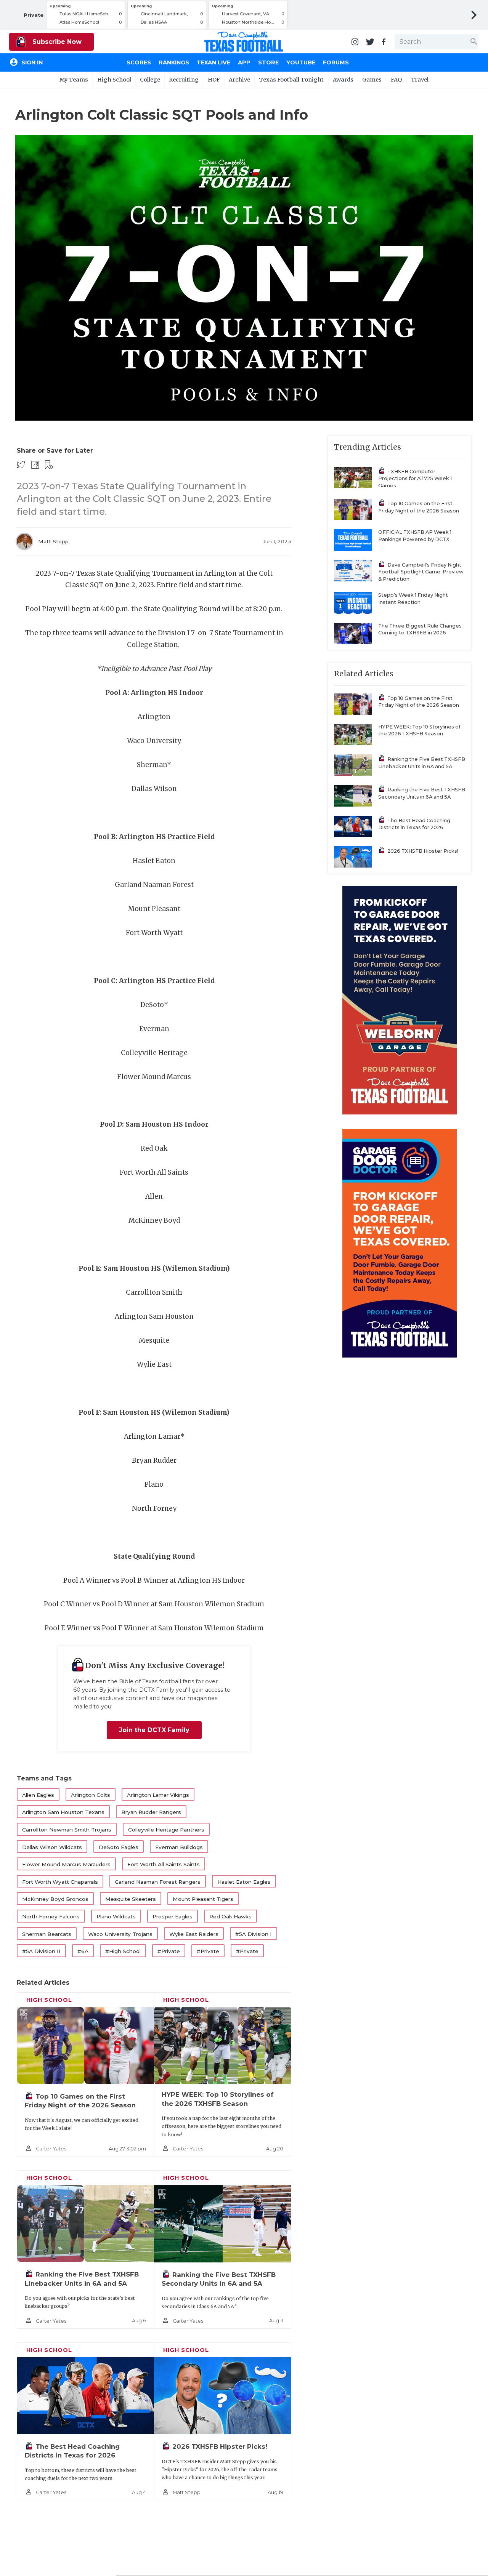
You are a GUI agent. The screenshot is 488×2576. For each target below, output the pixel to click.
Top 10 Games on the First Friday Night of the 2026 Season (419, 507)
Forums (336, 62)
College (150, 80)
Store (268, 62)
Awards (343, 80)
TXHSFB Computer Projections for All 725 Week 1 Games (415, 479)
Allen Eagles (38, 1795)
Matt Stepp (53, 541)
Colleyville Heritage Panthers (166, 1830)
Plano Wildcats (116, 1916)
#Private (169, 1951)
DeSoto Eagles (119, 1847)
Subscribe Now (56, 42)
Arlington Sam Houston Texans (63, 1812)
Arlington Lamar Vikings (158, 1795)
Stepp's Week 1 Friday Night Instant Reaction (413, 599)
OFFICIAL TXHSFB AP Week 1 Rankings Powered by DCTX (415, 536)
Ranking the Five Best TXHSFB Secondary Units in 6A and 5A (422, 793)
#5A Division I (254, 1934)
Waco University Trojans (120, 1934)
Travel (420, 80)
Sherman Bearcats (47, 1934)
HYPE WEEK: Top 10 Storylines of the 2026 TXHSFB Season (419, 730)
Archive (239, 80)
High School (114, 80)
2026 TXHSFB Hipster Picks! (220, 2446)
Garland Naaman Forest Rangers (158, 1882)
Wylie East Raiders (194, 1934)
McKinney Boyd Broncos (55, 1899)
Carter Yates (51, 2149)
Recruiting (184, 80)
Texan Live (213, 62)
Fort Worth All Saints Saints (164, 1864)
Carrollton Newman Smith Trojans (67, 1830)
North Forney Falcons (51, 1916)
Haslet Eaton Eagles (244, 1882)
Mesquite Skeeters (131, 1899)
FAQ (396, 80)
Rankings (174, 62)
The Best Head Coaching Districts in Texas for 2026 (414, 824)
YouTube (301, 62)
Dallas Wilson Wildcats (52, 1847)
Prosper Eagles (173, 1916)
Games (372, 80)
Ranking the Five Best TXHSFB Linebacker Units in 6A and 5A (422, 763)
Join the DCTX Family (154, 1730)
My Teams (74, 80)
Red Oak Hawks (230, 1916)
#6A (83, 1951)
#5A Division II (41, 1951)
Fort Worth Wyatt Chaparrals (60, 1882)
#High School (123, 1951)
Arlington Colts (91, 1795)
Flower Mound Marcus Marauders (66, 1864)
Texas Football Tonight (291, 80)
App (244, 62)
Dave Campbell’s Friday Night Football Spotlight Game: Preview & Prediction (421, 572)
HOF (214, 80)
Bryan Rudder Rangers (151, 1812)
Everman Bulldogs (179, 1847)
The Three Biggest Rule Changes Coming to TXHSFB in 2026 (420, 629)
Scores (139, 62)
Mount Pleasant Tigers (203, 1899)
